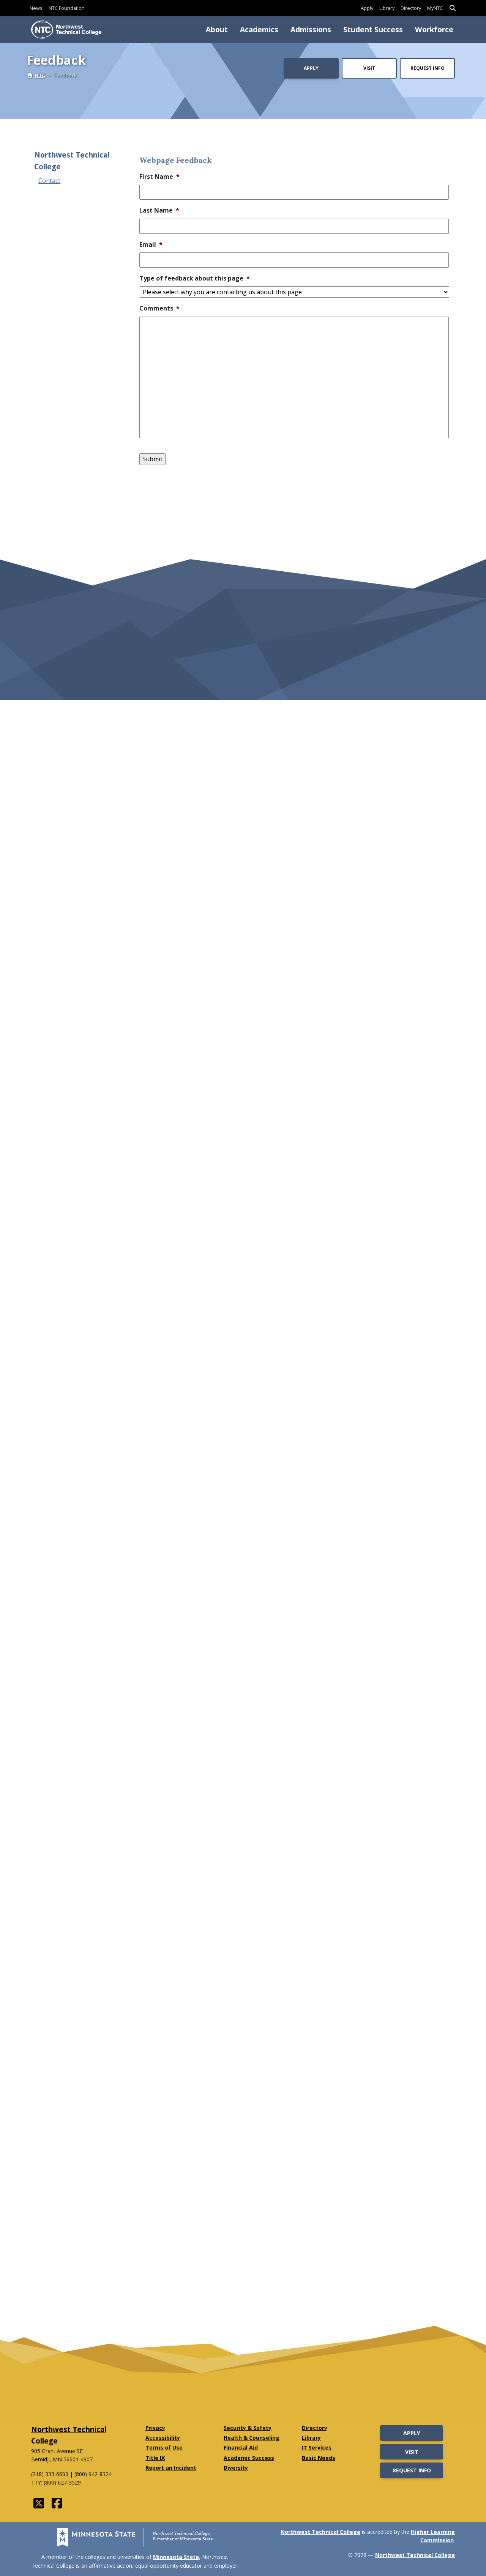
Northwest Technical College (72, 161)
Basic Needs (319, 2458)
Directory (411, 8)
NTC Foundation (67, 8)
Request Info (428, 68)
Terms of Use (164, 2448)
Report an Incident (171, 2468)
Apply (367, 8)
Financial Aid (241, 2448)
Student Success (373, 29)
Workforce (434, 29)
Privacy (155, 2428)
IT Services (317, 2448)
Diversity (236, 2468)
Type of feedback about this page (195, 278)
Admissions (311, 29)
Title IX (155, 2458)
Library (387, 8)
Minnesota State (176, 2557)
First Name (159, 177)
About (217, 29)
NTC (40, 75)
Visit (369, 68)
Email (151, 245)
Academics (259, 29)
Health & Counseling (252, 2438)
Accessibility (163, 2438)
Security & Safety (248, 2428)
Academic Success (249, 2458)
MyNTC (435, 8)
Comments (159, 308)
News (36, 8)
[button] (453, 8)
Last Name (159, 210)
